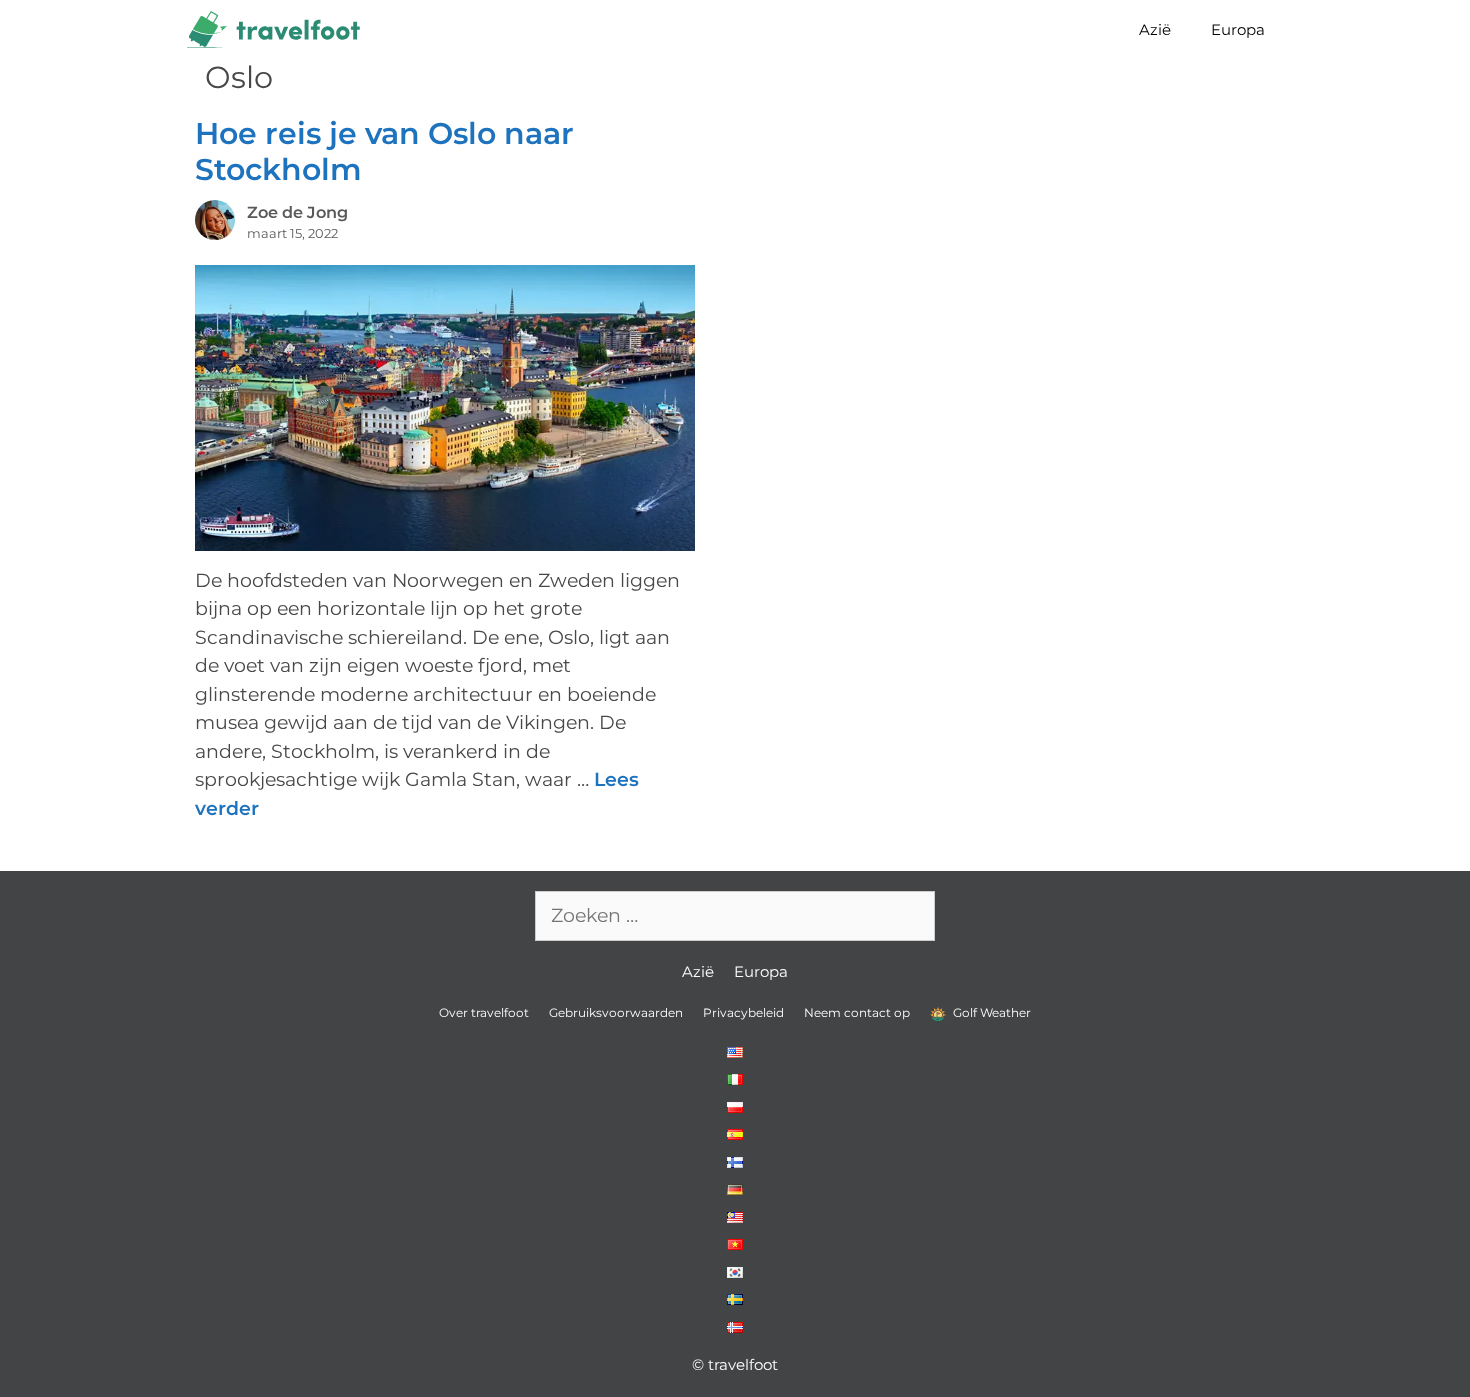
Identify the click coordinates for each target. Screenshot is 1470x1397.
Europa (1238, 29)
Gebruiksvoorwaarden (616, 1012)
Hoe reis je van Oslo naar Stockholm (384, 151)
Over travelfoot (484, 1012)
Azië (1155, 29)
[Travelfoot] (278, 30)
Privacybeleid (743, 1012)
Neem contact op (857, 1012)
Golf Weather (990, 1012)
